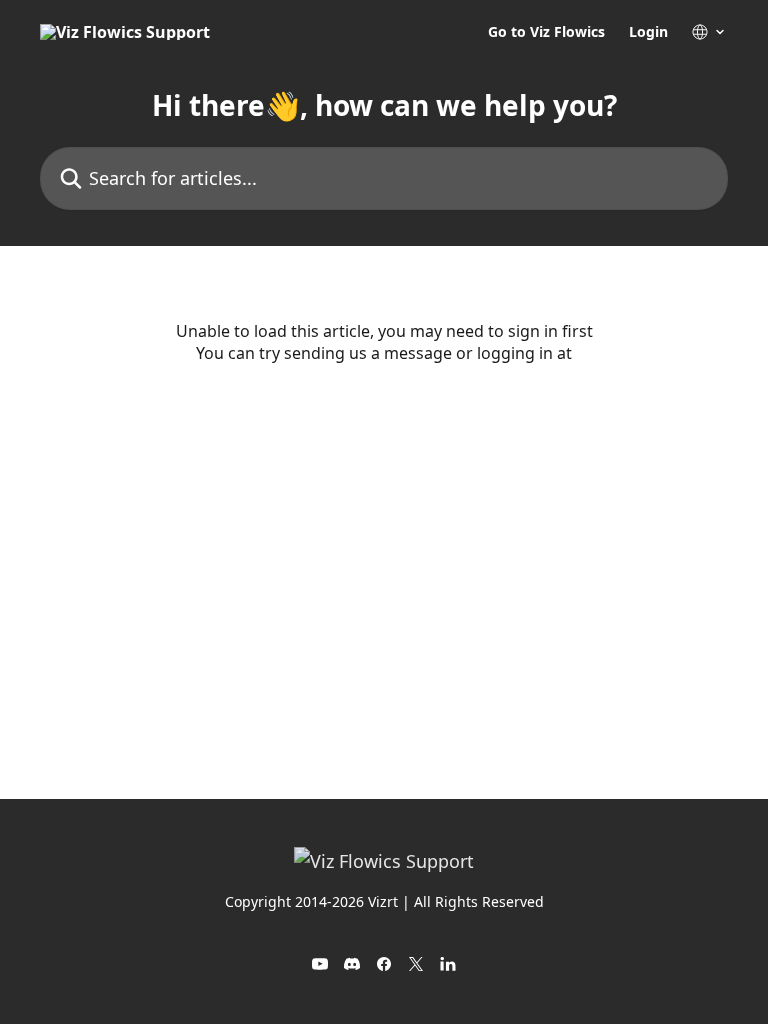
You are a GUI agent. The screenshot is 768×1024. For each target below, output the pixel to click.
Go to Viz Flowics (546, 32)
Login (648, 32)
